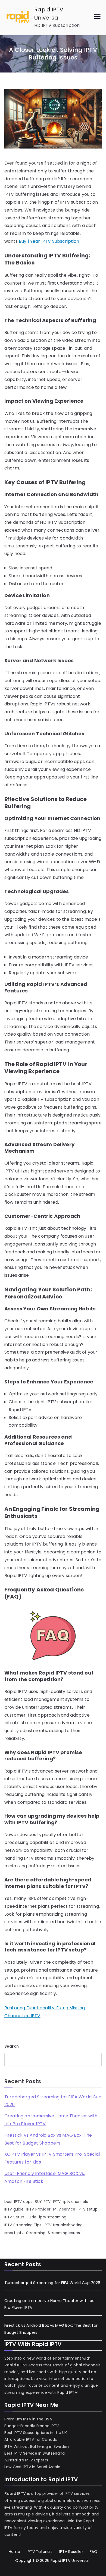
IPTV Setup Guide (21, 2217)
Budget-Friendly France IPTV (32, 2426)
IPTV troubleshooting (63, 2225)
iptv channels (76, 2202)
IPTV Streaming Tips (23, 2225)
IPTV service (64, 2209)
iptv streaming (53, 2217)
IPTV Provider (38, 2209)
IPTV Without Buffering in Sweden (37, 2446)
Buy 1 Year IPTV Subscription (49, 241)
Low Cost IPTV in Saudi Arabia (32, 2467)
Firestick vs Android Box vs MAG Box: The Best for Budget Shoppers (48, 2139)
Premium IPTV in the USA (28, 2419)
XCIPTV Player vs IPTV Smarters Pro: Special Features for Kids (52, 2158)
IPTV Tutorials (40, 2552)
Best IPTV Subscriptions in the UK (36, 2433)
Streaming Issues (64, 2233)
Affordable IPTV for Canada (31, 2439)
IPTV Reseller (71, 2552)
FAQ (93, 2552)
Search (12, 2046)
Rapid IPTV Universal (70, 2561)
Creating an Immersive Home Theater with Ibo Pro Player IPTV (51, 2120)
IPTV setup (88, 2209)
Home (15, 2552)
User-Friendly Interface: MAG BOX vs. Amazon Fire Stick (45, 2177)
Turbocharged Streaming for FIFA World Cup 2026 (53, 2101)
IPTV (57, 2202)
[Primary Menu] (97, 18)
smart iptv (14, 2233)
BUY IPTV (43, 2202)
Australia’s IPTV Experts (26, 2460)
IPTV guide (14, 2209)
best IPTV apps (18, 2202)
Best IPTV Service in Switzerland (35, 2453)
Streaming (36, 2233)
